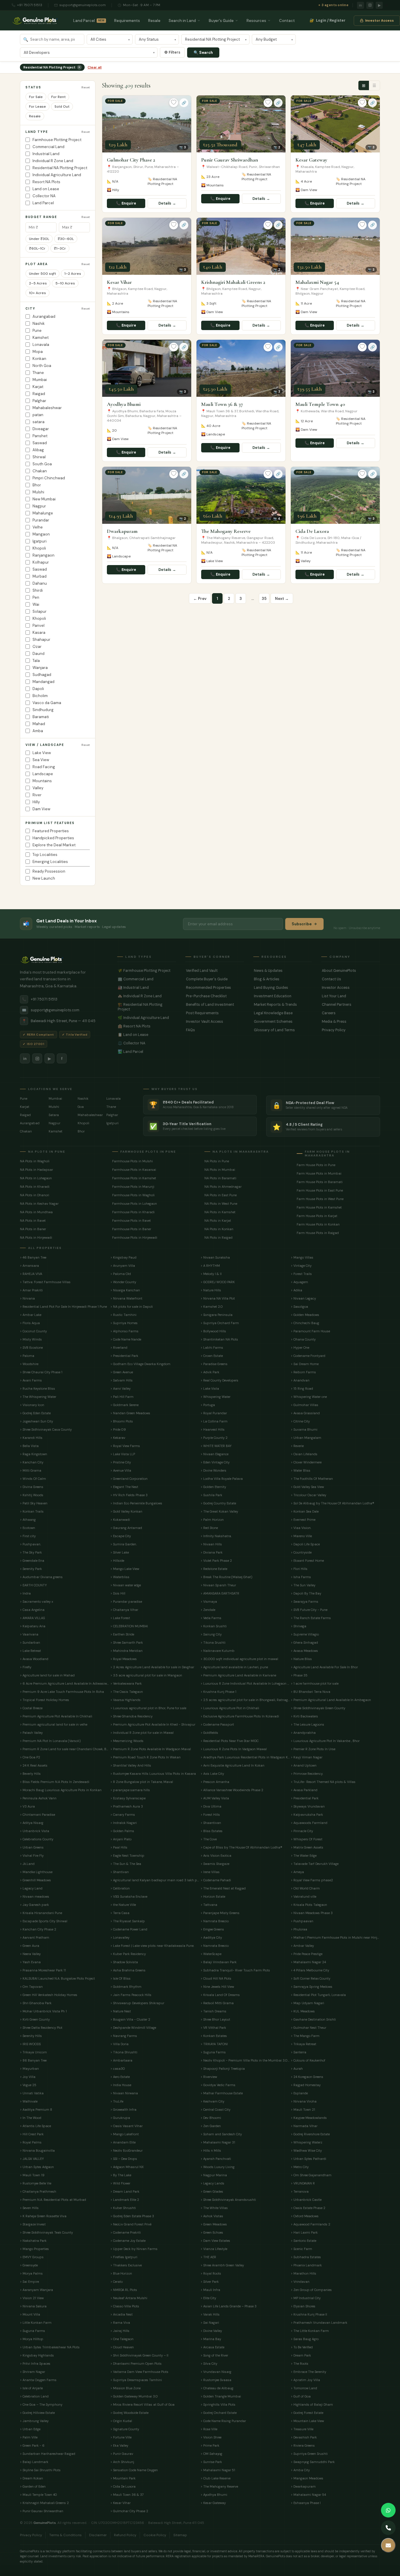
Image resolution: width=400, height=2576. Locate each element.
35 (264, 599)
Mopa (38, 352)
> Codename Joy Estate (128, 2241)
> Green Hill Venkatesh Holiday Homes (49, 1995)
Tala (36, 661)
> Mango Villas (302, 1257)
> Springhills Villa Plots (218, 2405)
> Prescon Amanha (215, 1782)
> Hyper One (300, 1348)
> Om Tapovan (31, 1987)
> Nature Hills (211, 1290)
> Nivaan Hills (211, 1544)
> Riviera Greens (303, 2445)
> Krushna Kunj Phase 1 (218, 1692)
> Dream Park (301, 2355)
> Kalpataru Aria (33, 1626)
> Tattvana (209, 1905)
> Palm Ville (29, 2437)
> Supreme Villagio (305, 1634)
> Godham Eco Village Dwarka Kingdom (140, 1364)
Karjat (38, 387)
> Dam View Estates (215, 2241)
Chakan (40, 471)
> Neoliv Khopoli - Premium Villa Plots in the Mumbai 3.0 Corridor (245, 2060)
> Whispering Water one (309, 1397)
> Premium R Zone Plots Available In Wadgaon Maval (151, 1749)
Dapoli (38, 689)
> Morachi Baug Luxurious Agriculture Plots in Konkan (61, 1790)
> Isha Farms (301, 1577)
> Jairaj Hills (120, 2331)
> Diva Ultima (211, 1806)
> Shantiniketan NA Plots (219, 1339)
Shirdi (38, 590)
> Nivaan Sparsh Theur (218, 1585)
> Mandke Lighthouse (36, 1872)
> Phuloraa (299, 1929)
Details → (167, 203)
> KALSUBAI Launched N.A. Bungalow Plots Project (57, 1978)
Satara (54, 1115)
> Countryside (301, 1552)
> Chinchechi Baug (305, 1323)
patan (38, 415)
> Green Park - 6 (32, 2445)
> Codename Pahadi (216, 1880)
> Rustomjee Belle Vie (36, 2183)
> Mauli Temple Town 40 (39, 2495)
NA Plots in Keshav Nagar (39, 1204)
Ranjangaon (43, 555)
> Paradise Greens (214, 1364)
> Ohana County (303, 1339)
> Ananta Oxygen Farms (38, 2380)
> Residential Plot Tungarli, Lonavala (318, 1995)
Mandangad (43, 682)
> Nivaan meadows (35, 1897)
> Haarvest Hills (213, 1429)
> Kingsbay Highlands (37, 2355)
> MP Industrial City (306, 2298)
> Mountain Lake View (307, 2421)
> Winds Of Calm (33, 1479)
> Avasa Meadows (304, 1651)
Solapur (40, 611)
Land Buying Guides (283, 988)
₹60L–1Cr (37, 248)
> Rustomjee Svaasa (216, 2380)
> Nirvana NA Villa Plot (218, 1298)
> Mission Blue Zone (125, 2388)
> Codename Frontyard (308, 1356)
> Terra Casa (120, 1913)
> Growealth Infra (123, 2110)
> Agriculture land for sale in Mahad (47, 1675)
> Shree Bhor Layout (215, 2019)
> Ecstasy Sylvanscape (128, 1798)
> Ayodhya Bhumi (214, 2495)
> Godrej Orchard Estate (219, 2413)
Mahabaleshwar (47, 408)
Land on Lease (46, 189)
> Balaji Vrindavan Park (219, 1962)
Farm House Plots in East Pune (320, 1190)
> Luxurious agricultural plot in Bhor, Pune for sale (148, 1708)
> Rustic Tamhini (123, 1315)
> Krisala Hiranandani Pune (41, 1913)
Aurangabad (44, 316)
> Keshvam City (212, 2101)
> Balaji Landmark (34, 2462)
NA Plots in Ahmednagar (223, 1187)
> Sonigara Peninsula (217, 1315)
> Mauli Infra (210, 2290)
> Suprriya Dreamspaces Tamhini (136, 2380)
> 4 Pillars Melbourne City (310, 1970)
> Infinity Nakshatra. (216, 1536)
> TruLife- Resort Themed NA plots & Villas (323, 1782)
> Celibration (120, 1888)
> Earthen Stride (122, 1634)
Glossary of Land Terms (283, 1030)
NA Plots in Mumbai (220, 1170)
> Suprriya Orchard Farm (220, 1323)
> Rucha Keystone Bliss (37, 1389)
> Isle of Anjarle (31, 2388)
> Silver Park (210, 2282)
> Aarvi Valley (120, 1389)
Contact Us (351, 979)
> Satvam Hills (122, 1380)
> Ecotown (28, 1528)
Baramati (41, 717)
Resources (256, 21)
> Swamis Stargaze (215, 1864)
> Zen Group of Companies (311, 2290)
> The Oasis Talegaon (127, 1692)
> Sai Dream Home (305, 1364)
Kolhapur (41, 562)
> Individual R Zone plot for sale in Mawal (142, 1733)
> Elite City (208, 2298)
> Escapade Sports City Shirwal (44, 1921)
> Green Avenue (122, 1372)
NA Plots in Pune (217, 1161)
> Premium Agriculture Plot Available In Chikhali (56, 1716)
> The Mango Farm (305, 2036)
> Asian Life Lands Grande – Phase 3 (229, 2306)
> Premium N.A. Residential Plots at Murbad (53, 2200)
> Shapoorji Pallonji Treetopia (223, 2069)
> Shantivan (120, 1872)
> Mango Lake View (125, 1569)
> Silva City (209, 2364)
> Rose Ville (209, 2429)
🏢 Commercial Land (147, 979)
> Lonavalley (120, 1937)
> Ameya (297, 1872)
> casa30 (118, 2069)
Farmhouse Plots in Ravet (131, 1221)
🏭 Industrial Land (147, 988)
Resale (154, 21)
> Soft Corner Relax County (311, 1978)
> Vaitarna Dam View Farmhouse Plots (139, 2372)
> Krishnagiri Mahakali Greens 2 (44, 2503)
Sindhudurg (43, 710)
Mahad (39, 724)
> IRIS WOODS (30, 2044)
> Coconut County (33, 1331)
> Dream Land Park (125, 2191)
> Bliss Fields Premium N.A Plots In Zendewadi (55, 1782)
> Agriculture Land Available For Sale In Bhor (324, 1667)
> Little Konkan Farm (36, 2323)
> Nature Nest (121, 2011)
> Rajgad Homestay (306, 2085)
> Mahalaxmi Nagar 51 (218, 2470)
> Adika (296, 1290)
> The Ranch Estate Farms (311, 1618)
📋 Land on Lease (147, 1035)
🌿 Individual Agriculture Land (147, 1018)
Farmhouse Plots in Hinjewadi (135, 1238)
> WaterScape (211, 1954)
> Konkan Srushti (214, 1626)
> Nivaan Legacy (303, 1298)
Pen (36, 597)
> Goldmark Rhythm (126, 1987)
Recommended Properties (215, 988)
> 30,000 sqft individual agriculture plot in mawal (239, 1659)
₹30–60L (66, 239)
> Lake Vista (210, 1389)
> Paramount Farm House (310, 1331)
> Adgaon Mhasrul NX (127, 2167)
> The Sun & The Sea (126, 1864)
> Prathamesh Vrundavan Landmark (319, 2323)
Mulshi (38, 492)
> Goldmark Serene (124, 1405)
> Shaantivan (211, 1823)
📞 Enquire (126, 203)
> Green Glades (212, 2191)
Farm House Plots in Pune (316, 1165)
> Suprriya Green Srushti (309, 2454)
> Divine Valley (211, 2331)
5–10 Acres (65, 283)
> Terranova (300, 2191)
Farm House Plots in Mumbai (319, 1173)
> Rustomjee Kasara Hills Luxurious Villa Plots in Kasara (153, 1774)
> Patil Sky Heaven (34, 1503)
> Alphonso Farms (124, 1331)
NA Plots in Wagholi (35, 1161)
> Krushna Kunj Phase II (309, 2314)
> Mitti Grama (31, 1470)
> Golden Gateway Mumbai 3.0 (134, 2396)
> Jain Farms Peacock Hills (131, 1995)
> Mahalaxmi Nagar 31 (218, 2142)
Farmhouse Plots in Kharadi (133, 1212)
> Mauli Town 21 (303, 2110)
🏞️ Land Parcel (147, 1052)
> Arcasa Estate (212, 2347)
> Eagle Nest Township (127, 1856)
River (37, 795)
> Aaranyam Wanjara (36, 2290)
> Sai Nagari (210, 2323)
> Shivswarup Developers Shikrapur (137, 2003)
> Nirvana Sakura (33, 2306)
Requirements (127, 21)
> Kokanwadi (120, 1520)
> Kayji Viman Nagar (307, 1757)
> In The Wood (31, 2118)
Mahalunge (43, 513)
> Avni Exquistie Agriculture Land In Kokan (233, 1765)
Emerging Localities (50, 862)
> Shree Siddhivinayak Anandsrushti (228, 2200)
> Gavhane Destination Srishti (313, 2019)
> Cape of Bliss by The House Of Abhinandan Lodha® (241, 1847)
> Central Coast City (216, 2110)
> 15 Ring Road (302, 1389)
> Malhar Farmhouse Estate (222, 2093)
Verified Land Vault (215, 971)
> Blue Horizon (121, 2273)
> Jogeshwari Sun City (36, 1421)
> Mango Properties (34, 2249)
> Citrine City (300, 1421)
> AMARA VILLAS (32, 1618)
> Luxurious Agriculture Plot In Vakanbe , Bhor (325, 1741)
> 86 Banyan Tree (33, 2060)
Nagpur (39, 506)
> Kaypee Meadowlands (309, 2118)
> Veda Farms (211, 1618)
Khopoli (39, 548)
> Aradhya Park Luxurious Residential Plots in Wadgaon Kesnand (245, 1757)
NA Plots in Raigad (218, 1238)
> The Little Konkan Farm (310, 2331)
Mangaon (41, 534)
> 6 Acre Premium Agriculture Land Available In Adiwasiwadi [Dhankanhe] (64, 1683)
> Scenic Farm (301, 2249)
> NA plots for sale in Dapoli (132, 1307)
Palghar (39, 401)
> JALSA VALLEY (32, 2159)
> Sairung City (211, 1634)
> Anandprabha (303, 1733)
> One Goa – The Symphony (41, 2405)
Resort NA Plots (46, 182)
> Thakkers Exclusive (126, 2265)
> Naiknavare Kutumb (218, 1651)
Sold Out (62, 107)
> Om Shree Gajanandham (311, 2175)
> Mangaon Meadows (307, 2478)
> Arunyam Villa (123, 1266)
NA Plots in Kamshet (220, 1212)
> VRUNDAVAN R (303, 2183)
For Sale (36, 97)
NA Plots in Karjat (218, 1221)
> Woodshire (29, 1364)
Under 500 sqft (42, 274)
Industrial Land (46, 154)
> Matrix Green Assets (307, 1847)
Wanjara (40, 668)
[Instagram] (370, 5)
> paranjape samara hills (130, 1790)
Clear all (95, 67)
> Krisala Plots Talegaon (309, 1905)
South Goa (42, 464)
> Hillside (117, 1561)
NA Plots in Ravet (33, 1221)
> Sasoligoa (299, 1307)
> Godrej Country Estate (218, 1503)
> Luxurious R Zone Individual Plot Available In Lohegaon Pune (245, 1683)
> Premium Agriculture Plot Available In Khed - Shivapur (153, 1724)
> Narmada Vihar (304, 2126)
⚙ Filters (172, 52)
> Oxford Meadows (305, 2216)
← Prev (200, 599)
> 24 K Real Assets (34, 1765)
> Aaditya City (211, 1937)
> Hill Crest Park (32, 2134)
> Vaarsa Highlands (125, 1700)
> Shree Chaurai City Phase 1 (41, 1372)
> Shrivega (299, 1626)
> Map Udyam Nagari (307, 2003)
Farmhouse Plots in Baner (132, 1229)
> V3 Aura (27, 1806)
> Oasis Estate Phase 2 (308, 2208)
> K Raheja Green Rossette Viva (43, 2216)
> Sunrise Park (211, 2462)
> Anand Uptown (304, 1765)
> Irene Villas (210, 1872)
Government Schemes (283, 1022)
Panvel (39, 625)
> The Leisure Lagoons (307, 1724)
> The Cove (209, 1839)
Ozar (37, 647)
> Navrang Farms (124, 2036)
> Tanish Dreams (213, 2011)
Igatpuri (40, 541)
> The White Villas (214, 2208)
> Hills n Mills (211, 2151)
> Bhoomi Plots (122, 1421)
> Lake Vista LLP (123, 1454)
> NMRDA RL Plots (124, 2290)
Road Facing (44, 767)
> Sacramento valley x (36, 1602)
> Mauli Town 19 (32, 2175)
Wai (36, 604)
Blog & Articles (283, 979)
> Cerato (117, 2282)
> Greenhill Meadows (35, 1880)
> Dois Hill (118, 1593)
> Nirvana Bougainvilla (37, 2151)
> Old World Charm (305, 1888)
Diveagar (41, 429)
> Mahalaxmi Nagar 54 (308, 2495)
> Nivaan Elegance (214, 1454)
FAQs (215, 1030)
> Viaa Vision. (301, 1528)
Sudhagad (42, 675)
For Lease (37, 107)
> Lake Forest (120, 1618)
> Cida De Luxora (123, 2486)
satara (39, 422)
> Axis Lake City (212, 1774)
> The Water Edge (304, 1856)
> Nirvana (27, 1298)
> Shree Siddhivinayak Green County (318, 1708)
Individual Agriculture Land (57, 175)
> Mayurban (29, 2069)
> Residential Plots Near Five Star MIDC (230, 1741)
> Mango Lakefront (125, 2134)
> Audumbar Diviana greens (41, 1577)
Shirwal (39, 457)
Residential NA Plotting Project (60, 168)
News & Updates (283, 971)
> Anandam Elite (123, 2142)
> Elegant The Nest (124, 1487)
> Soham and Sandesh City (221, 2134)
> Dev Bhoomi (211, 2118)
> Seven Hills (29, 2208)
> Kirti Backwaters (304, 1716)
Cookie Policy (155, 2535)
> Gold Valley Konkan (126, 1511)
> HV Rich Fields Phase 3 (129, 1495)
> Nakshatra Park (33, 2241)
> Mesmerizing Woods (127, 1741)
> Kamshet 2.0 (212, 1307)
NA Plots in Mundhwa (36, 1212)
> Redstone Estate (214, 1569)
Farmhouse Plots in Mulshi (133, 1161)
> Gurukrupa (120, 2118)
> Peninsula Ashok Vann (38, 1798)
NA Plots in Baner (33, 1229)
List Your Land (351, 996)
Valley (38, 788)
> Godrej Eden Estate (35, 1413)
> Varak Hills (210, 2314)
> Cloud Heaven (122, 2347)
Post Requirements (215, 1013)
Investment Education (283, 996)
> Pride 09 (118, 1429)
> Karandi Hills (31, 1438)
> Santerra (299, 2052)
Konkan (39, 359)
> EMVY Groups (32, 2257)
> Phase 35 (299, 1675)
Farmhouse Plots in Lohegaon (135, 1204)
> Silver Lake (120, 1552)
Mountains (42, 781)
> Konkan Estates (214, 2036)
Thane (38, 373)
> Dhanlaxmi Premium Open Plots (136, 2364)
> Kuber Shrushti (123, 2208)
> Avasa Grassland (305, 1413)
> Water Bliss (301, 1470)
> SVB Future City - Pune (309, 1610)
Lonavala (41, 345)
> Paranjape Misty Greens (220, 1913)
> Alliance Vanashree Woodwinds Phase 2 (232, 1790)
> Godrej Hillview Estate (37, 2413)
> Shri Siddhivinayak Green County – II (139, 2355)
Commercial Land (48, 147)
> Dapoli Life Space (305, 1544)
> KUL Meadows (303, 2011)
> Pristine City (121, 1462)
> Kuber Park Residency (128, 1954)
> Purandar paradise (126, 1602)
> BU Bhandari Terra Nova (311, 1692)
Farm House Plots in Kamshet (319, 1207)
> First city (28, 1536)
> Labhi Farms (212, 1348)
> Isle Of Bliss (120, 1978)
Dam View (41, 809)
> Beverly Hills (30, 1774)
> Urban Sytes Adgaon (37, 2167)
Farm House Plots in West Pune (320, 1199)
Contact (287, 21)
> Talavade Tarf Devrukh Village (315, 1864)
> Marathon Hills (304, 2273)
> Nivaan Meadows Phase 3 (312, 1913)
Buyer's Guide (221, 21)
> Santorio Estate (304, 2241)
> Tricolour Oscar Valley (308, 1495)
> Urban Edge (30, 2429)
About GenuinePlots (351, 971)
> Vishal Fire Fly (32, 1856)
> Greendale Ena (32, 1561)
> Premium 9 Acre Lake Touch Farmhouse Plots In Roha (62, 1692)
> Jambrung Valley (34, 2421)
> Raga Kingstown (34, 1454)
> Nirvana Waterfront (126, 1298)
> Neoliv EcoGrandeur (127, 2151)
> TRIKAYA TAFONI (214, 2044)
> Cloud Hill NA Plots (216, 1978)
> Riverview (209, 2077)
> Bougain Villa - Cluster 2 (130, 2019)
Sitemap (180, 2535)
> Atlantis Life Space (35, 2126)
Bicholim (40, 696)
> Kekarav (118, 1438)
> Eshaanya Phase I (306, 2503)
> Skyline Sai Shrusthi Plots (40, 2470)
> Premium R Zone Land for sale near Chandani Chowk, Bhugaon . (64, 1749)
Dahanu (40, 583)
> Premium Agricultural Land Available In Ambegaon (331, 1700)
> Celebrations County (37, 1839)
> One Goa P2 (30, 1757)
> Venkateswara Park (126, 1683)
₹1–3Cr (60, 248)
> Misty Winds (31, 1339)
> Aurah (297, 2069)
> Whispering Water (216, 1397)
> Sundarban (30, 1643)
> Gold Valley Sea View (307, 1487)
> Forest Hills (210, 1815)
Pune (37, 331)
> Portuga (208, 1405)
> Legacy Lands (212, 2183)
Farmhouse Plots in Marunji (133, 1187)
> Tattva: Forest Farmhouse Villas (45, 1282)
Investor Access (380, 21)
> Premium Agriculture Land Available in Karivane (238, 1675)
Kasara (39, 633)
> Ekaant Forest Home (307, 1561)
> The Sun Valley (303, 1585)
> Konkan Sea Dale (305, 1511)
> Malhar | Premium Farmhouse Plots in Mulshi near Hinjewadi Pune (335, 1937)
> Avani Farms (31, 1380)
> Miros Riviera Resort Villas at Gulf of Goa (142, 2405)
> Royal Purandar (214, 1413)
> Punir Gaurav (122, 2454)
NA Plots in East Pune (220, 1195)
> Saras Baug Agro (305, 2339)
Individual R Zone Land (53, 161)
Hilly (36, 802)
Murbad (40, 576)
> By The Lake (121, 2175)
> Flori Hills (299, 1569)
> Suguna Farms (213, 2052)
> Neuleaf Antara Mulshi (129, 2298)
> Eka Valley (119, 2445)
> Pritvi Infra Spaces (35, 2364)
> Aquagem (299, 1282)
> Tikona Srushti (213, 1643)
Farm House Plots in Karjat (317, 1216)
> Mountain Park (123, 2478)
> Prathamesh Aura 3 (127, 1806)
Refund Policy (125, 2535)
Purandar (41, 520)
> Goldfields (209, 1733)
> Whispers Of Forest (307, 1839)
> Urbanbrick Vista (35, 1831)
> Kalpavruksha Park (307, 1815)
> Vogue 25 (28, 2085)
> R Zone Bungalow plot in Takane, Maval (142, 1782)
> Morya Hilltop (32, 2339)
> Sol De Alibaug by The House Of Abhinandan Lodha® (333, 1503)
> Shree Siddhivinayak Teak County (46, 2232)
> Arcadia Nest (122, 2314)
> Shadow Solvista (124, 1962)
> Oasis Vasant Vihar (127, 2126)
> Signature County (125, 2429)
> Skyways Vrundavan (308, 1806)
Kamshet (41, 338)
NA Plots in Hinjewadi (36, 1238)
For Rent (58, 97)
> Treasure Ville (302, 2429)
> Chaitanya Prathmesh (38, 2191)
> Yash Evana (30, 1962)
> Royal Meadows (124, 1659)
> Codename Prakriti (126, 2232)
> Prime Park (210, 2445)
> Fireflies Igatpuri (124, 2257)
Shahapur (41, 640)
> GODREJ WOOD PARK (218, 1282)
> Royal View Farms (125, 1446)
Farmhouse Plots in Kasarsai (134, 1170)
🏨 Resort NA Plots (147, 1026)
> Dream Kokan (31, 2478)
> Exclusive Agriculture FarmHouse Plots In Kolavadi (240, 1716)
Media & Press (351, 1022)
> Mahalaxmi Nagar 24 (308, 1962)
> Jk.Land (27, 1864)
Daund (39, 654)
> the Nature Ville (123, 1905)
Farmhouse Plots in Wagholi (133, 1195)
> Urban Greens (32, 1847)
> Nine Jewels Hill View (217, 1987)
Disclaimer (98, 2535)
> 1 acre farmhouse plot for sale (315, 1683)
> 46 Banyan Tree (33, 1257)
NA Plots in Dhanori (35, 1195)
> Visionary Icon (32, 1405)
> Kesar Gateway (213, 2503)
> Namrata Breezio (215, 1921)
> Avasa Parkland (304, 1790)
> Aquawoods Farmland (309, 1823)
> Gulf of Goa (301, 2396)
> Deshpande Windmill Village (133, 2028)
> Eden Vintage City (215, 1462)
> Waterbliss (120, 1577)
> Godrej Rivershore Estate (310, 2134)
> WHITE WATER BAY (216, 1446)
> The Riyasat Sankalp (128, 1921)
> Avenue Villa (121, 1470)
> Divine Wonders (213, 1470)
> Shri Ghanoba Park (36, 2003)
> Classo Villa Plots (125, 2306)
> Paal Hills (119, 1847)
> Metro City (300, 2167)
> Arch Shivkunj (122, 2462)
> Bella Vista (29, 1446)
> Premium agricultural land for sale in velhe (54, 1724)
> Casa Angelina (32, 1610)
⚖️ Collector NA (147, 1043)
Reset (86, 87)
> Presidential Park (124, 1356)
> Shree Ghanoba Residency (131, 1716)
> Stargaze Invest (33, 2224)
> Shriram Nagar (33, 2372)
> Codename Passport (217, 1724)
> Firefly (26, 1667)
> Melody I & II (211, 1274)
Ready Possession (49, 871)
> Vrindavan (300, 2282)
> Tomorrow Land (304, 2388)
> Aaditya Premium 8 (36, 2110)
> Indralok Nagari (124, 1823)
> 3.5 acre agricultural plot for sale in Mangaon (146, 1675)
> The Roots (300, 2364)
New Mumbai (44, 499)
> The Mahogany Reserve (219, 2486)
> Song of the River (214, 2355)
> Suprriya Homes (124, 1323)
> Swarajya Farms (305, 1602)
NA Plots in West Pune (221, 1204)
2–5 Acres (38, 283)
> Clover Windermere (306, 1462)
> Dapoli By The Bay (306, 1593)
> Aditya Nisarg (32, 1823)
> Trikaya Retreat (304, 2044)
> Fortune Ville (121, 2437)
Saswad (40, 443)
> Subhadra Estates (306, 2257)
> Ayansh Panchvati (216, 2159)
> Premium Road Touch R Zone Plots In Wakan (146, 1757)
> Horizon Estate (213, 1897)
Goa (81, 1107)
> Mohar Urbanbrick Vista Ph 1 (43, 2011)
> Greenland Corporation (129, 1479)
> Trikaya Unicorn (33, 2052)
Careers (351, 1013)
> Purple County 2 (214, 1438)
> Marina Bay (211, 2339)
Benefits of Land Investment (215, 1005)
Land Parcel (89, 21)
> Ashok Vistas (212, 2216)
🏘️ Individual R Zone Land (147, 996)
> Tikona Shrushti (124, 2052)
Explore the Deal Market (54, 845)
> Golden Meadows (305, 1315)
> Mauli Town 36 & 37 (127, 2495)
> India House (121, 2085)
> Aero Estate (120, 2077)
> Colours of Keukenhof (308, 2060)
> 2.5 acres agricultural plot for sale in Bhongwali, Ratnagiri (245, 1700)
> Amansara (29, 1266)
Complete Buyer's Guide (215, 979)
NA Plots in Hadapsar (36, 1170)
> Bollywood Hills (213, 1331)
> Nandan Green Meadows (130, 1413)
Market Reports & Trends (283, 1005)
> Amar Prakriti (31, 1290)
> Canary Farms (123, 1815)
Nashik (39, 323)
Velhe (38, 527)
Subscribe (302, 924)
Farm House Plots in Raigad (318, 1233)
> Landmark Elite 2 (125, 2200)
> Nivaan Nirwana (124, 2093)
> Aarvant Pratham (35, 1937)
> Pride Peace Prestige (307, 1954)
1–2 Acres (73, 274)
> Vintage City (301, 1266)
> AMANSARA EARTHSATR (220, 1593)
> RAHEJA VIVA (31, 1274)
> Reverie (297, 1446)
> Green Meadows (214, 2224)
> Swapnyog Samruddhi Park (313, 2462)
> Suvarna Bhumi (304, 1429)
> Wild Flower (120, 2183)
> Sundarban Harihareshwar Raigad (48, 2454)
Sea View (41, 760)
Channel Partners (351, 1005)
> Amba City (300, 2470)
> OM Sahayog (211, 2454)
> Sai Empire (29, 2282)
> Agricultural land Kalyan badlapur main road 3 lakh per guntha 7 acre (155, 1880)
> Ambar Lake (31, 1315)
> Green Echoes (212, 2232)
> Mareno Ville (301, 1536)
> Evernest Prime (303, 1520)
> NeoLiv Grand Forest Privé (131, 2224)
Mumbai (40, 380)
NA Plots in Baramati (220, 1178)
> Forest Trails (301, 1274)
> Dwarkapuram (303, 2486)
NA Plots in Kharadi (35, 1187)
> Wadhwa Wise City (306, 2151)
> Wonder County (123, 1282)
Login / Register (328, 20)
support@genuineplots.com (83, 5)
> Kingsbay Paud (123, 1257)
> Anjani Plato (121, 1839)
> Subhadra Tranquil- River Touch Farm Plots (235, 1970)
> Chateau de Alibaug (217, 2388)
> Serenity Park (31, 1569)
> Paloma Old (121, 1274)
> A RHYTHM (210, 1266)
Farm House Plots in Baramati (320, 1182)
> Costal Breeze (31, 1708)
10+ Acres (37, 293)
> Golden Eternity (213, 1487)
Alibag (38, 450)
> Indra (25, 1593)
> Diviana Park (212, 1552)
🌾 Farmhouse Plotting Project (147, 971)
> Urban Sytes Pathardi (308, 2159)
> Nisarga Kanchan (125, 1290)
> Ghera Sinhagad (304, 1643)
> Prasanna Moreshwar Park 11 (43, 1970)
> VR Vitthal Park (213, 2028)
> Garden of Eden (33, 2486)
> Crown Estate (212, 1356)
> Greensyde (29, 2265)
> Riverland (119, 1348)
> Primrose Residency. (307, 1774)
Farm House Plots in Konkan (318, 1224)
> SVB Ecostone (31, 1348)
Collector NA (44, 196)
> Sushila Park (211, 1495)
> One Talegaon (122, 2339)
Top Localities (45, 855)
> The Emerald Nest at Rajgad (223, 1888)
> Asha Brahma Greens (128, 1970)
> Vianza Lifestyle (214, 2249)
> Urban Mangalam (306, 1438)
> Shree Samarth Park (127, 1643)
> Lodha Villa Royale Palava (222, 1479)
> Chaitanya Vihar (124, 1610)
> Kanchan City (32, 1462)
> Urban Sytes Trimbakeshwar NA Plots (50, 2347)
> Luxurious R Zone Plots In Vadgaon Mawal (234, 1749)
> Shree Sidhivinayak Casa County (46, 1429)
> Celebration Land (34, 2396)
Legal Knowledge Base (283, 1013)
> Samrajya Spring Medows (312, 1987)
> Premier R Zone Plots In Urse (313, 1749)
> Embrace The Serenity (308, 2372)
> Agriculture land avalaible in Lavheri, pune (234, 1667)
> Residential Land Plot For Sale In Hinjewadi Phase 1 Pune (63, 1307)
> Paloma (27, 1356)
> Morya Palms (31, 2273)
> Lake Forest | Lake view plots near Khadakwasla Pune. (152, 1946)
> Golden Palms (122, 1831)
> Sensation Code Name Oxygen (134, 2470)
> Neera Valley (30, 1954)
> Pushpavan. (30, 1544)
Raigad (39, 394)
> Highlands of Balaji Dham (312, 2405)
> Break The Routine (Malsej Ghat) (227, 1577)
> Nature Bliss (301, 1659)
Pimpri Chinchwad (49, 478)
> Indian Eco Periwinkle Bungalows (136, 1503)
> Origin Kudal (121, 2421)
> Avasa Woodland (34, 1659)
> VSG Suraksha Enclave (129, 1897)
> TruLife (117, 2101)
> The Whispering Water (38, 1397)
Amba (38, 731)
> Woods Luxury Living (218, 2167)
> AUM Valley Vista (215, 1798)
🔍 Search (203, 53)
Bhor (37, 485)
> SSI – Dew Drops (124, 2159)
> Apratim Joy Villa (305, 2380)
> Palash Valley (31, 1733)
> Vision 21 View (32, 2298)
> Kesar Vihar (120, 2503)
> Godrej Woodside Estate (129, 2413)
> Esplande (299, 2093)
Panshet (40, 436)
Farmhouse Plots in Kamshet (134, 1178)
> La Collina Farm (214, 1421)
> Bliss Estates (212, 1831)
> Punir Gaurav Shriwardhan (42, 2511)
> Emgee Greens (212, 1929)
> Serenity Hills (31, 2036)
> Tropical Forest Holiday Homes (45, 1700)
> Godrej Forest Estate (307, 2413)
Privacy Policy (351, 1030)
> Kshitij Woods (32, 1495)
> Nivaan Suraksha (215, 1257)
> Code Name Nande (126, 1339)
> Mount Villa (30, 2314)
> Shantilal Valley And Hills (131, 1765)
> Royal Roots (211, 2273)
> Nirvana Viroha (304, 2101)
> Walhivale (29, 2101)
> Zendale (208, 1610)
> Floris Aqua (30, 1323)
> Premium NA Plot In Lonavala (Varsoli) (50, 1741)
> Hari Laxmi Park (304, 2232)
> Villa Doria (119, 2044)
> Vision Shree (211, 2437)
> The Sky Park (31, 1552)
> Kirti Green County (35, 2019)
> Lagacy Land (31, 1888)
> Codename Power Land (129, 1929)
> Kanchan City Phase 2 (38, 1929)
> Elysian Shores (303, 2306)
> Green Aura (30, 1946)
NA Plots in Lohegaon (36, 1178)
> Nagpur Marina (214, 2175)
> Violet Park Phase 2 (216, 1561)
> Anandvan (300, 1380)
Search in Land (182, 21)
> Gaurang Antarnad (126, 1528)
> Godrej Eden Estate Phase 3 (132, 2216)
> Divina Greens (32, 1487)
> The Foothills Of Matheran (312, 1479)
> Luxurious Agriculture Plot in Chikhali (230, 1708)
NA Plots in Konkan (219, 1229)
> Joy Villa (28, 2077)
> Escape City (121, 1536)
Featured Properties (51, 831)
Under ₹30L (39, 239)
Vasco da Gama (47, 703)
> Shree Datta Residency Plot (41, 2028)
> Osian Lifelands (304, 1454)
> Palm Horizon (212, 1520)
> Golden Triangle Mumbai (221, 2396)
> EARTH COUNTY (33, 1585)
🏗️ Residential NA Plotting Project (147, 1007)
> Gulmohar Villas (305, 1405)
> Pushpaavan (302, 1921)
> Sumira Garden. (124, 1544)
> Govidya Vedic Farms (218, 2085)
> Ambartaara (121, 2060)
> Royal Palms (31, 2142)
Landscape (43, 774)
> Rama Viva (120, 2323)
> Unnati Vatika (32, 2093)
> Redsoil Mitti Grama (217, 2003)
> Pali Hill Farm (122, 1397)
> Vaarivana (29, 1634)
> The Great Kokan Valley (219, 1511)
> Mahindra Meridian (127, 1651)
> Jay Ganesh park (34, 1905)
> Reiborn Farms (303, 1372)
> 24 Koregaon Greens (307, 2077)
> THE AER (208, 2257)
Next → (282, 599)
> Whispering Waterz (307, 2142)
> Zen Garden (211, 2126)
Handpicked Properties (53, 838)
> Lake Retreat (30, 1651)
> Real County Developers (219, 1380)
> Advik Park (210, 1372)
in (360, 5)
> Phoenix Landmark (306, 2265)
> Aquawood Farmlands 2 (311, 2224)
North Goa (42, 366)
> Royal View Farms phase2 (312, 1880)
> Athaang (28, 1520)
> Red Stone (209, 1528)
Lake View (42, 753)
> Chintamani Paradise (37, 1815)
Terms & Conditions (65, 2535)
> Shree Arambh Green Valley (222, 2265)
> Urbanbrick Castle (306, 2200)
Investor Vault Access (215, 1022)
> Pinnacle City (302, 1831)
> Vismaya (209, 1602)
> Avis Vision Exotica (216, 1856)
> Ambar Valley (302, 1946)
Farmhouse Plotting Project (57, 140)
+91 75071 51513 (30, 5)
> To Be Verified (302, 2347)
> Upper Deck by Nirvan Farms (134, 2249)
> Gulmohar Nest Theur (308, 2028)
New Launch (44, 878)
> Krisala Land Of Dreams (220, 1995)
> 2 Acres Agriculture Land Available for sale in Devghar (152, 1667)
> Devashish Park (304, 2437)
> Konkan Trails (32, 1511)
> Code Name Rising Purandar (223, 2421)
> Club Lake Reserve (216, 2478)
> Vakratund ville (304, 1897)
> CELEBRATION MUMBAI (129, 1626)
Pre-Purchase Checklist (215, 996)
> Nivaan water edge (126, 1585)
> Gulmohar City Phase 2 (129, 2511)
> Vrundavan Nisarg (216, 2372)
